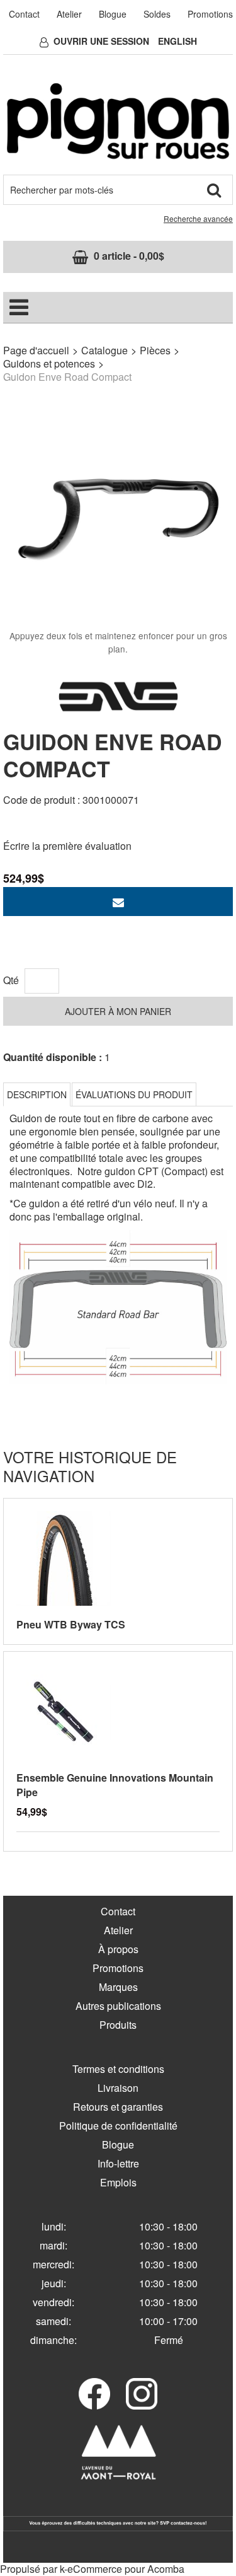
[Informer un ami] (118, 902)
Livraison (118, 2088)
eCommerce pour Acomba (126, 2569)
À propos (118, 1949)
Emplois (118, 2182)
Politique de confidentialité (118, 2126)
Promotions (210, 14)
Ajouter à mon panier (118, 1011)
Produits (118, 2025)
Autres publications (118, 2006)
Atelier (69, 14)
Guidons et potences (49, 363)
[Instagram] (142, 2394)
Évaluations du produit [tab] (134, 1094)
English (177, 41)
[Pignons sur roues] (118, 121)
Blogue (113, 14)
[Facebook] (94, 2394)
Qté (11, 980)
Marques (118, 1987)
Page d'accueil (36, 350)
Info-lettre (118, 2163)
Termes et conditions (118, 2069)
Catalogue (104, 350)
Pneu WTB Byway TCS (71, 1624)
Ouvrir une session (101, 41)
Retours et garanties (118, 2107)
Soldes (157, 14)
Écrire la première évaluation (67, 846)
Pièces (155, 350)
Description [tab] (37, 1094)
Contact (24, 14)
